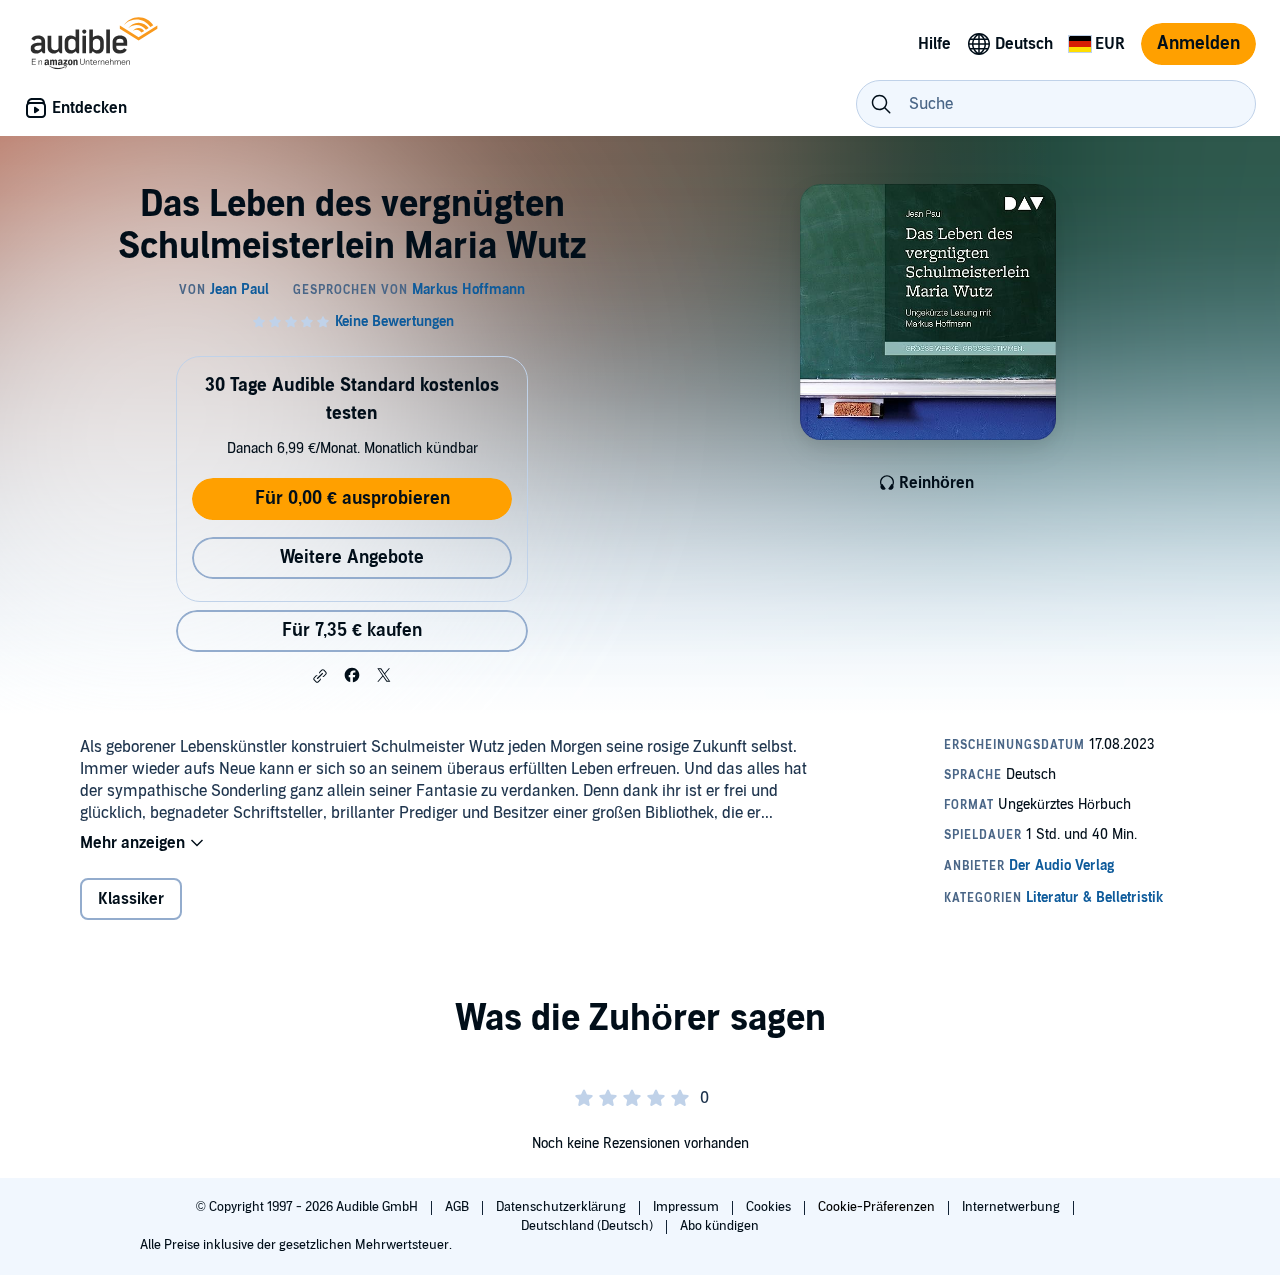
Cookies (770, 1207)
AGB (458, 1207)
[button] (320, 676)
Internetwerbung (1012, 1207)
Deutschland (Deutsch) (588, 1226)
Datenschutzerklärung (562, 1207)
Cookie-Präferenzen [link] (876, 1207)
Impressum (687, 1207)
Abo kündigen (719, 1226)
